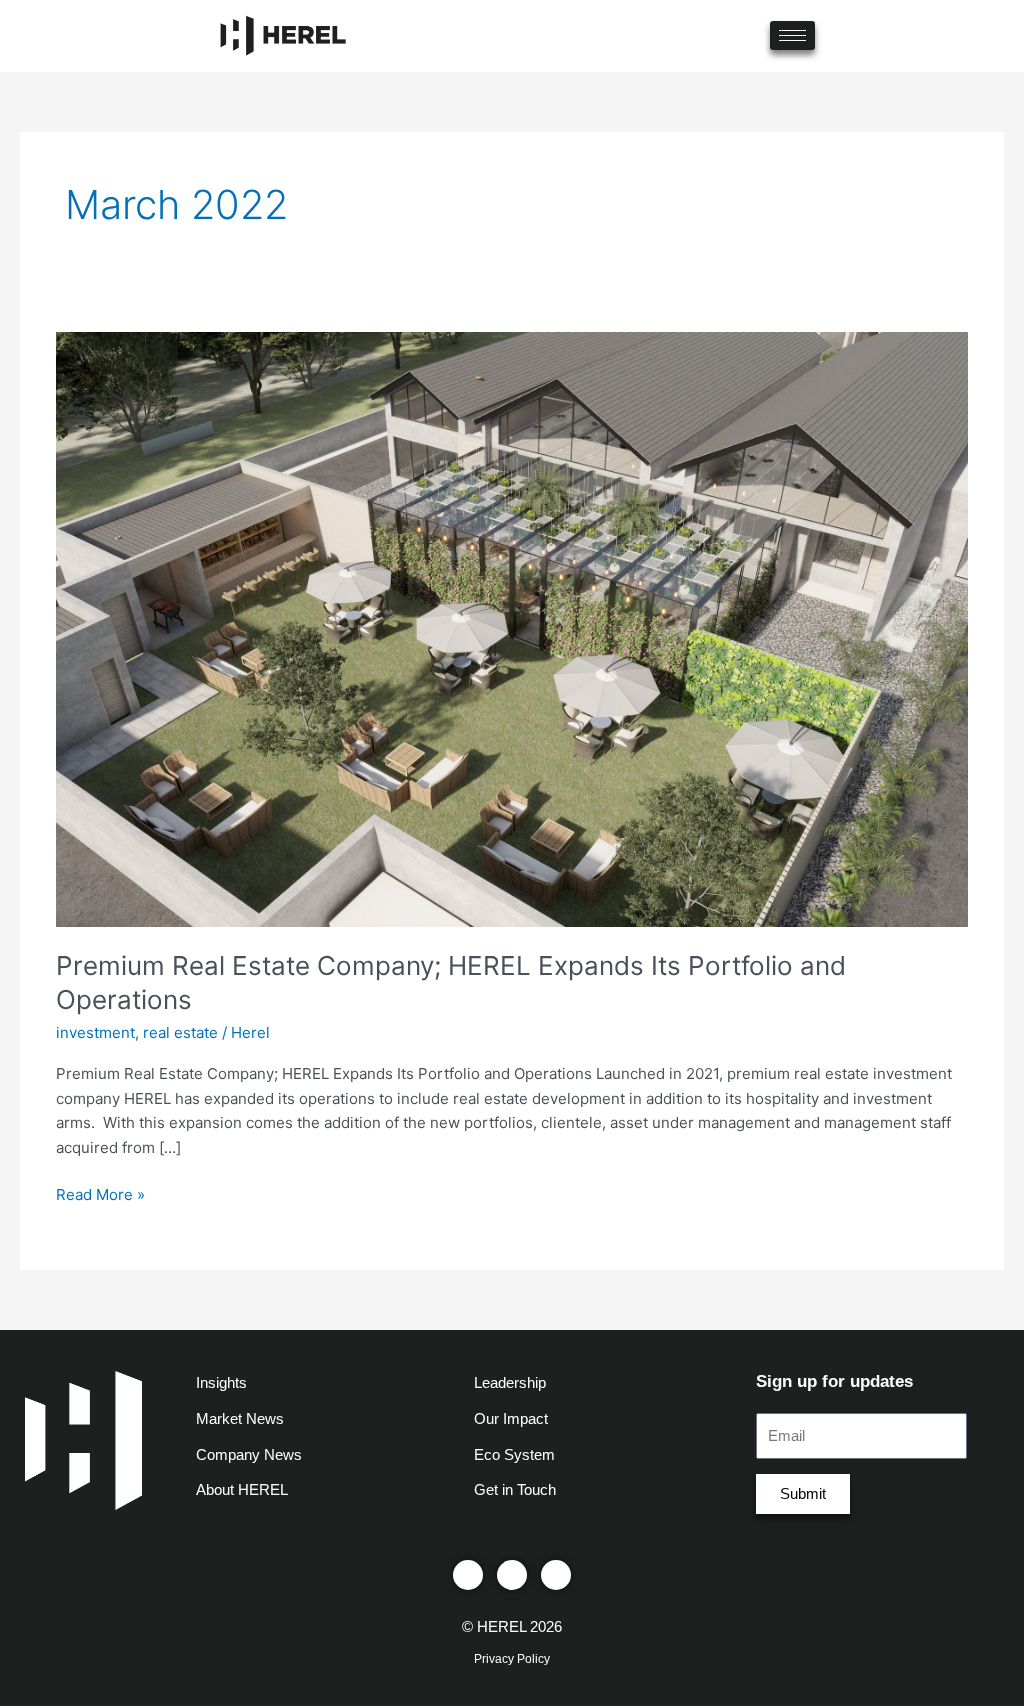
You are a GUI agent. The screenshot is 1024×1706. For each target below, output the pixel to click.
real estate (180, 1032)
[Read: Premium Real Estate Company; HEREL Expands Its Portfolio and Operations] (512, 627)
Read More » (100, 1193)
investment (95, 1032)
